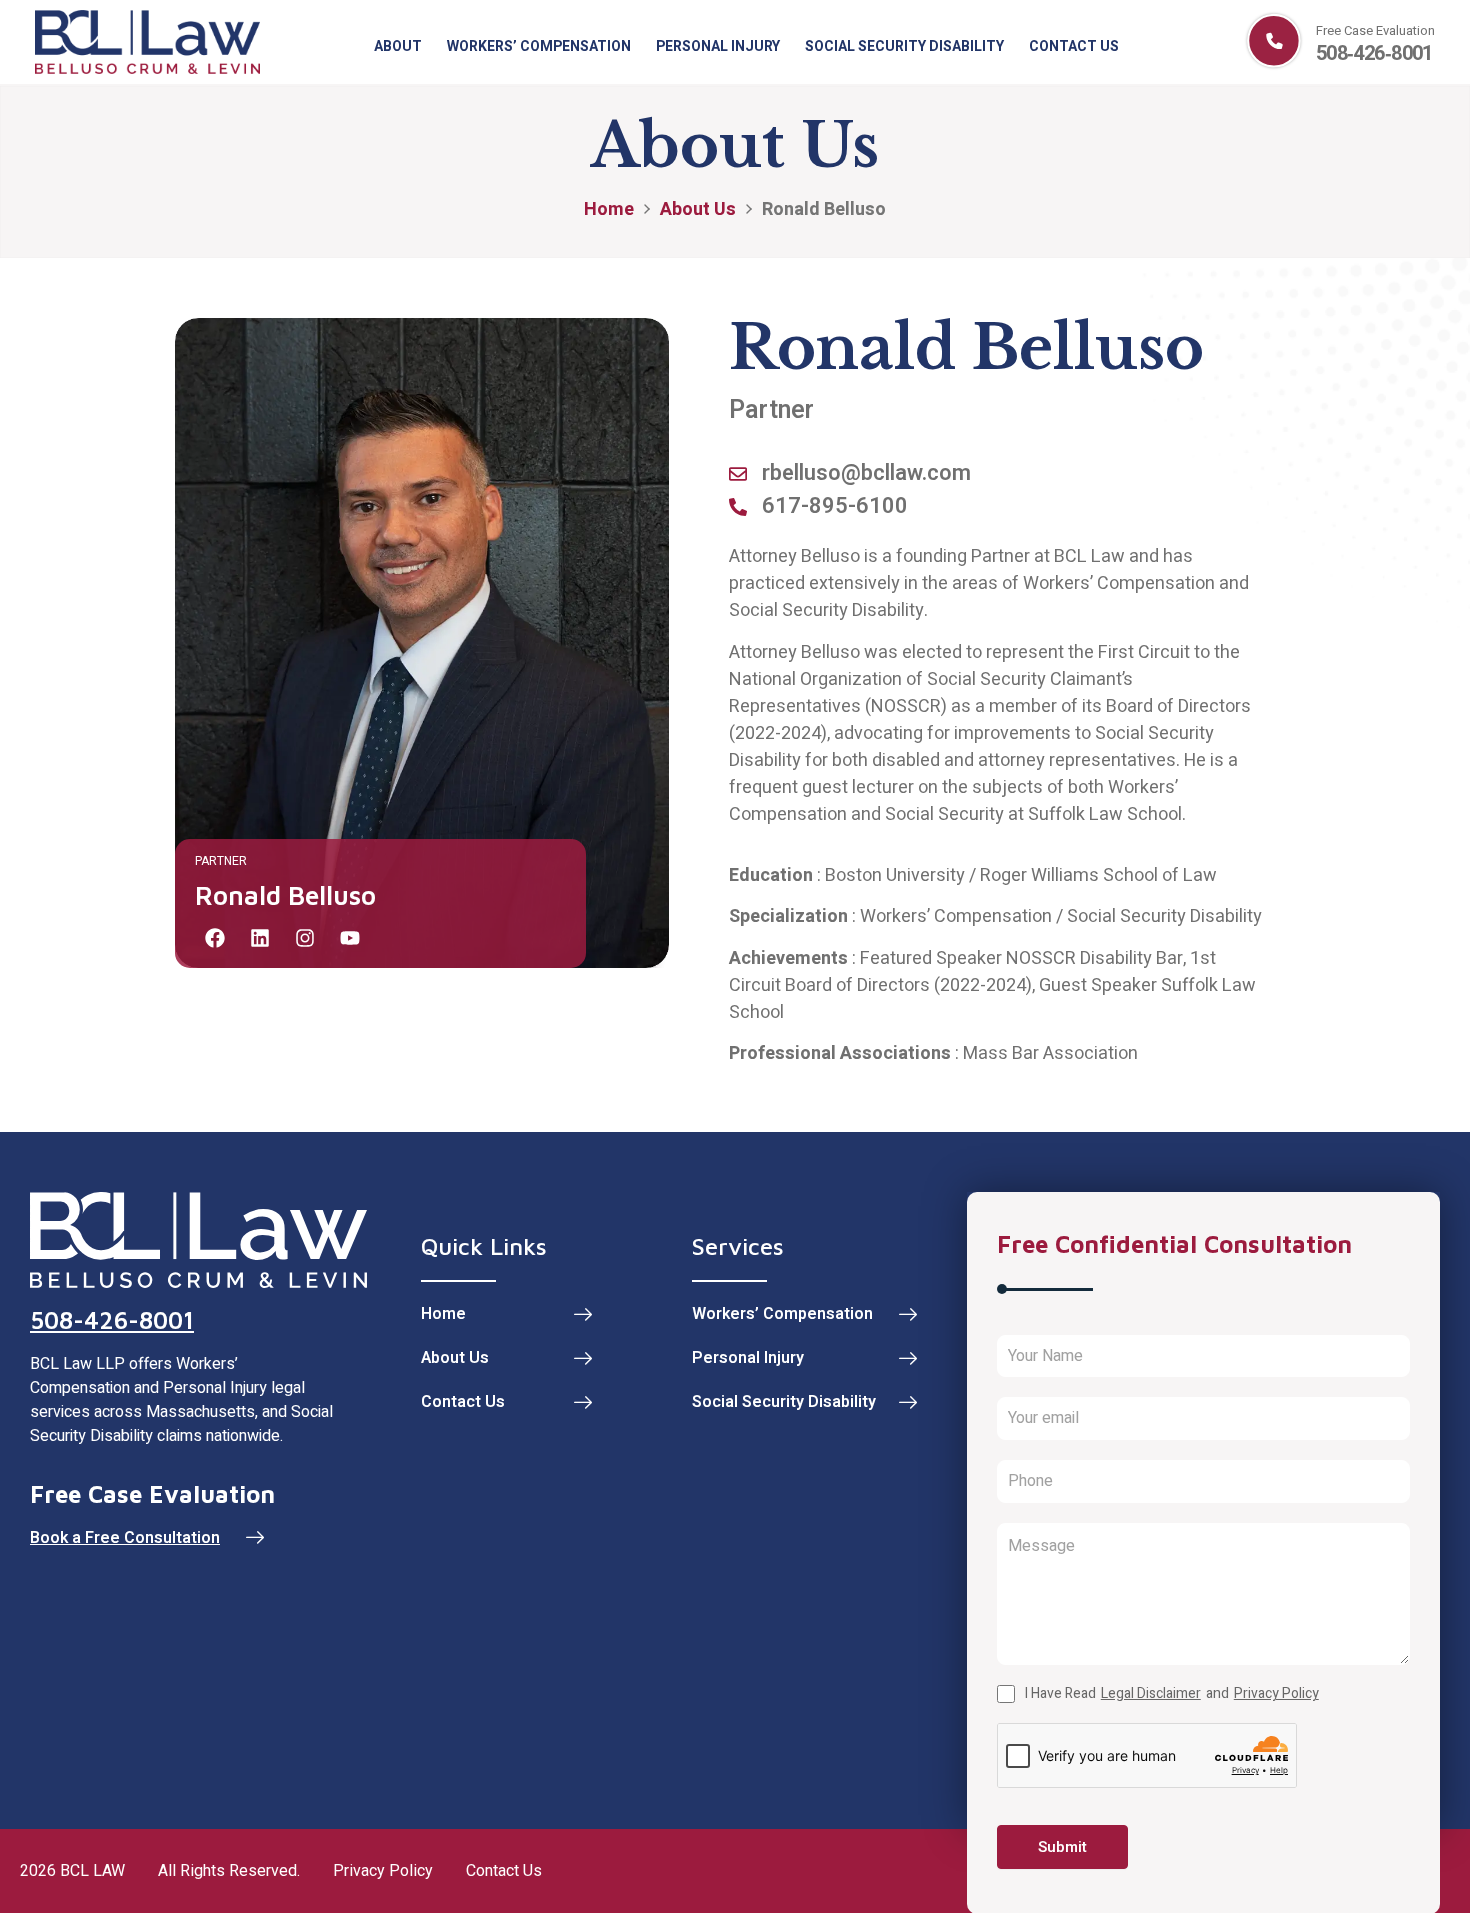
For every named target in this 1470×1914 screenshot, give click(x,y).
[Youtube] (350, 938)
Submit (1062, 1847)
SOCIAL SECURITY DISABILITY (904, 46)
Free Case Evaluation (1375, 30)
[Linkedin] (260, 938)
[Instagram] (305, 938)
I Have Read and (1172, 1694)
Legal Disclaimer (1151, 1694)
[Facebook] (215, 938)
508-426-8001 (112, 1320)
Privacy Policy (1276, 1694)
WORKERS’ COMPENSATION (539, 46)
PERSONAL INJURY (718, 46)
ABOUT (398, 46)
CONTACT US (1074, 46)
